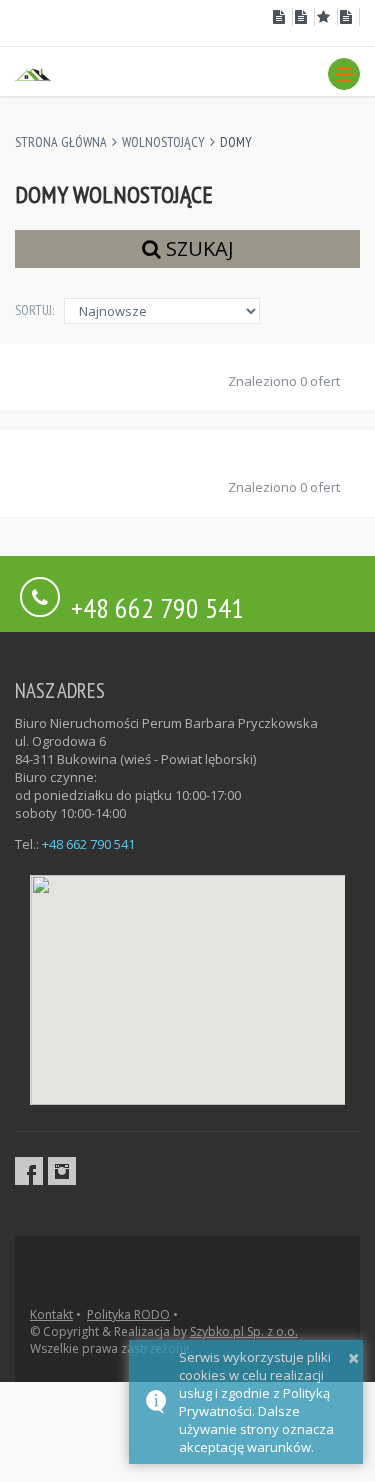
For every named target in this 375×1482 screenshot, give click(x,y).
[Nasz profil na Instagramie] (62, 1171)
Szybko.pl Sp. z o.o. (244, 1331)
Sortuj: (34, 310)
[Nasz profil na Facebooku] (29, 1171)
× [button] (353, 1357)
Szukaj (197, 248)
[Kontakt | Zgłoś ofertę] (349, 17)
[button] (344, 74)
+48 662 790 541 (157, 605)
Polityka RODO (128, 1314)
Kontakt (51, 1314)
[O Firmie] (281, 17)
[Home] (33, 73)
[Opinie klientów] (326, 17)
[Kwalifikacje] (304, 17)
